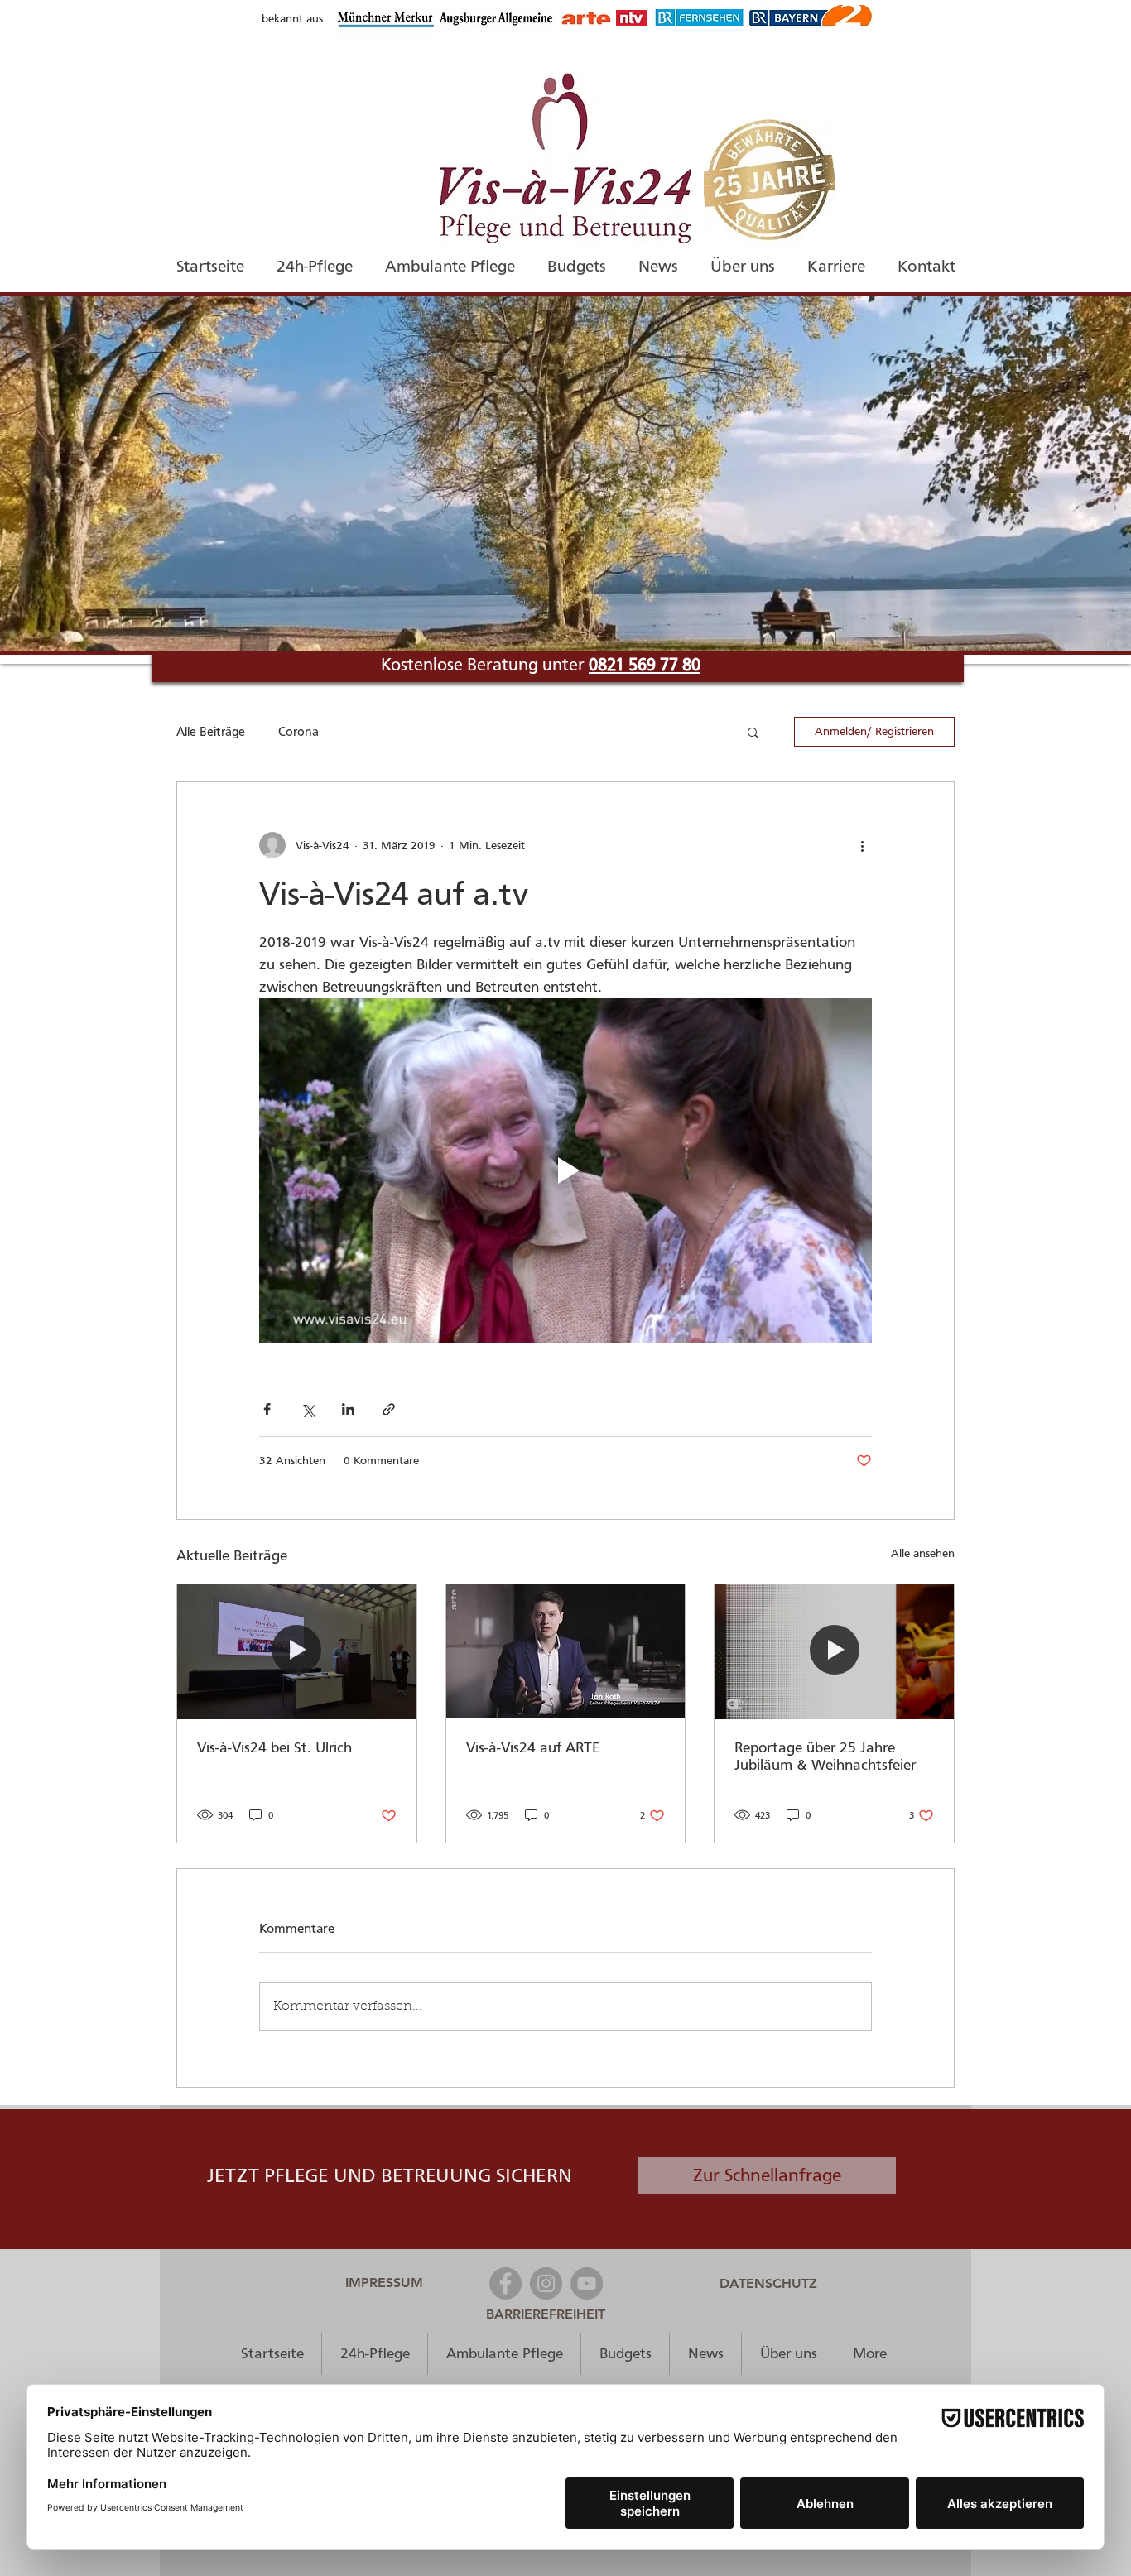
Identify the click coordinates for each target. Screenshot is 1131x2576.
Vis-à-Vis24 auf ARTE (533, 1748)
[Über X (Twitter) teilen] (308, 1409)
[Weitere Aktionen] (862, 845)
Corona (298, 732)
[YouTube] (587, 2283)
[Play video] (565, 1170)
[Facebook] (505, 2283)
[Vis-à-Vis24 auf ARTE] (566, 1651)
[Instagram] (546, 2283)
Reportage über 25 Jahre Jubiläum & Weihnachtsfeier (825, 1757)
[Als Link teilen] (389, 1409)
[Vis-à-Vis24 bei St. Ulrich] (297, 1651)
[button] (753, 732)
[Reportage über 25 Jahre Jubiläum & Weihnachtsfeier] (834, 1651)
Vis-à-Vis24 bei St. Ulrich (274, 1748)
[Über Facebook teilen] (267, 1409)
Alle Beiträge (211, 732)
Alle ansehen (923, 1553)
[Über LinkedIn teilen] (348, 1409)
